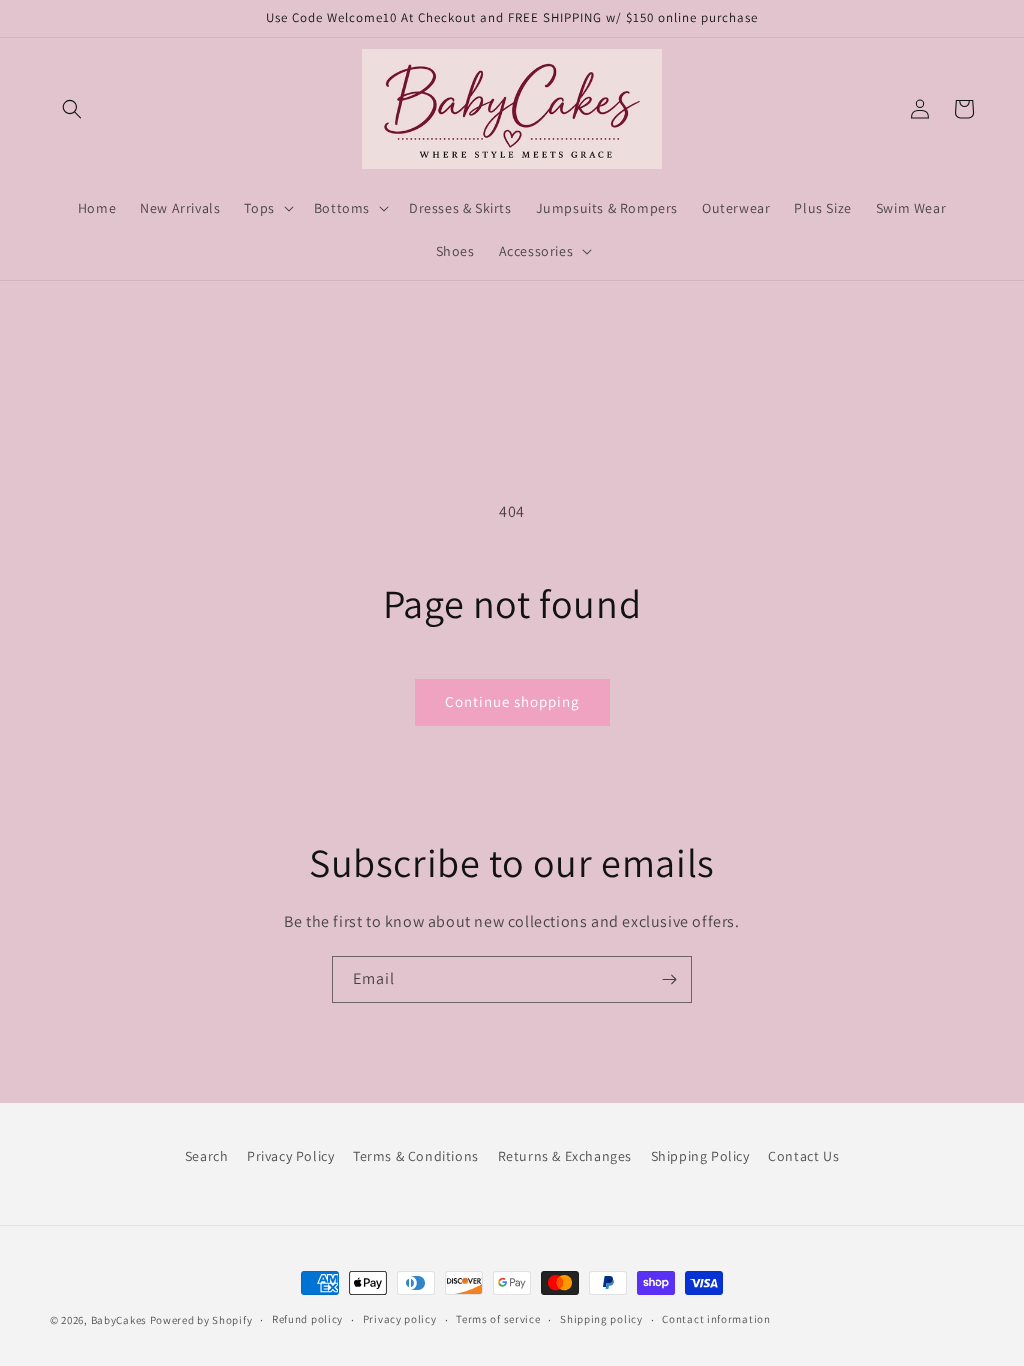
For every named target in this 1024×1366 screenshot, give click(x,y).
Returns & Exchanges (565, 1156)
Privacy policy (400, 1319)
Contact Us (803, 1156)
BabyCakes (120, 1320)
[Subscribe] (669, 979)
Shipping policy (601, 1319)
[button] (72, 109)
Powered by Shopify (201, 1320)
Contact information (716, 1319)
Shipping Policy (700, 1156)
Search (207, 1156)
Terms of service (498, 1319)
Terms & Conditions (416, 1156)
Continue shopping (512, 701)
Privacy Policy (290, 1156)
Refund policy (307, 1319)
